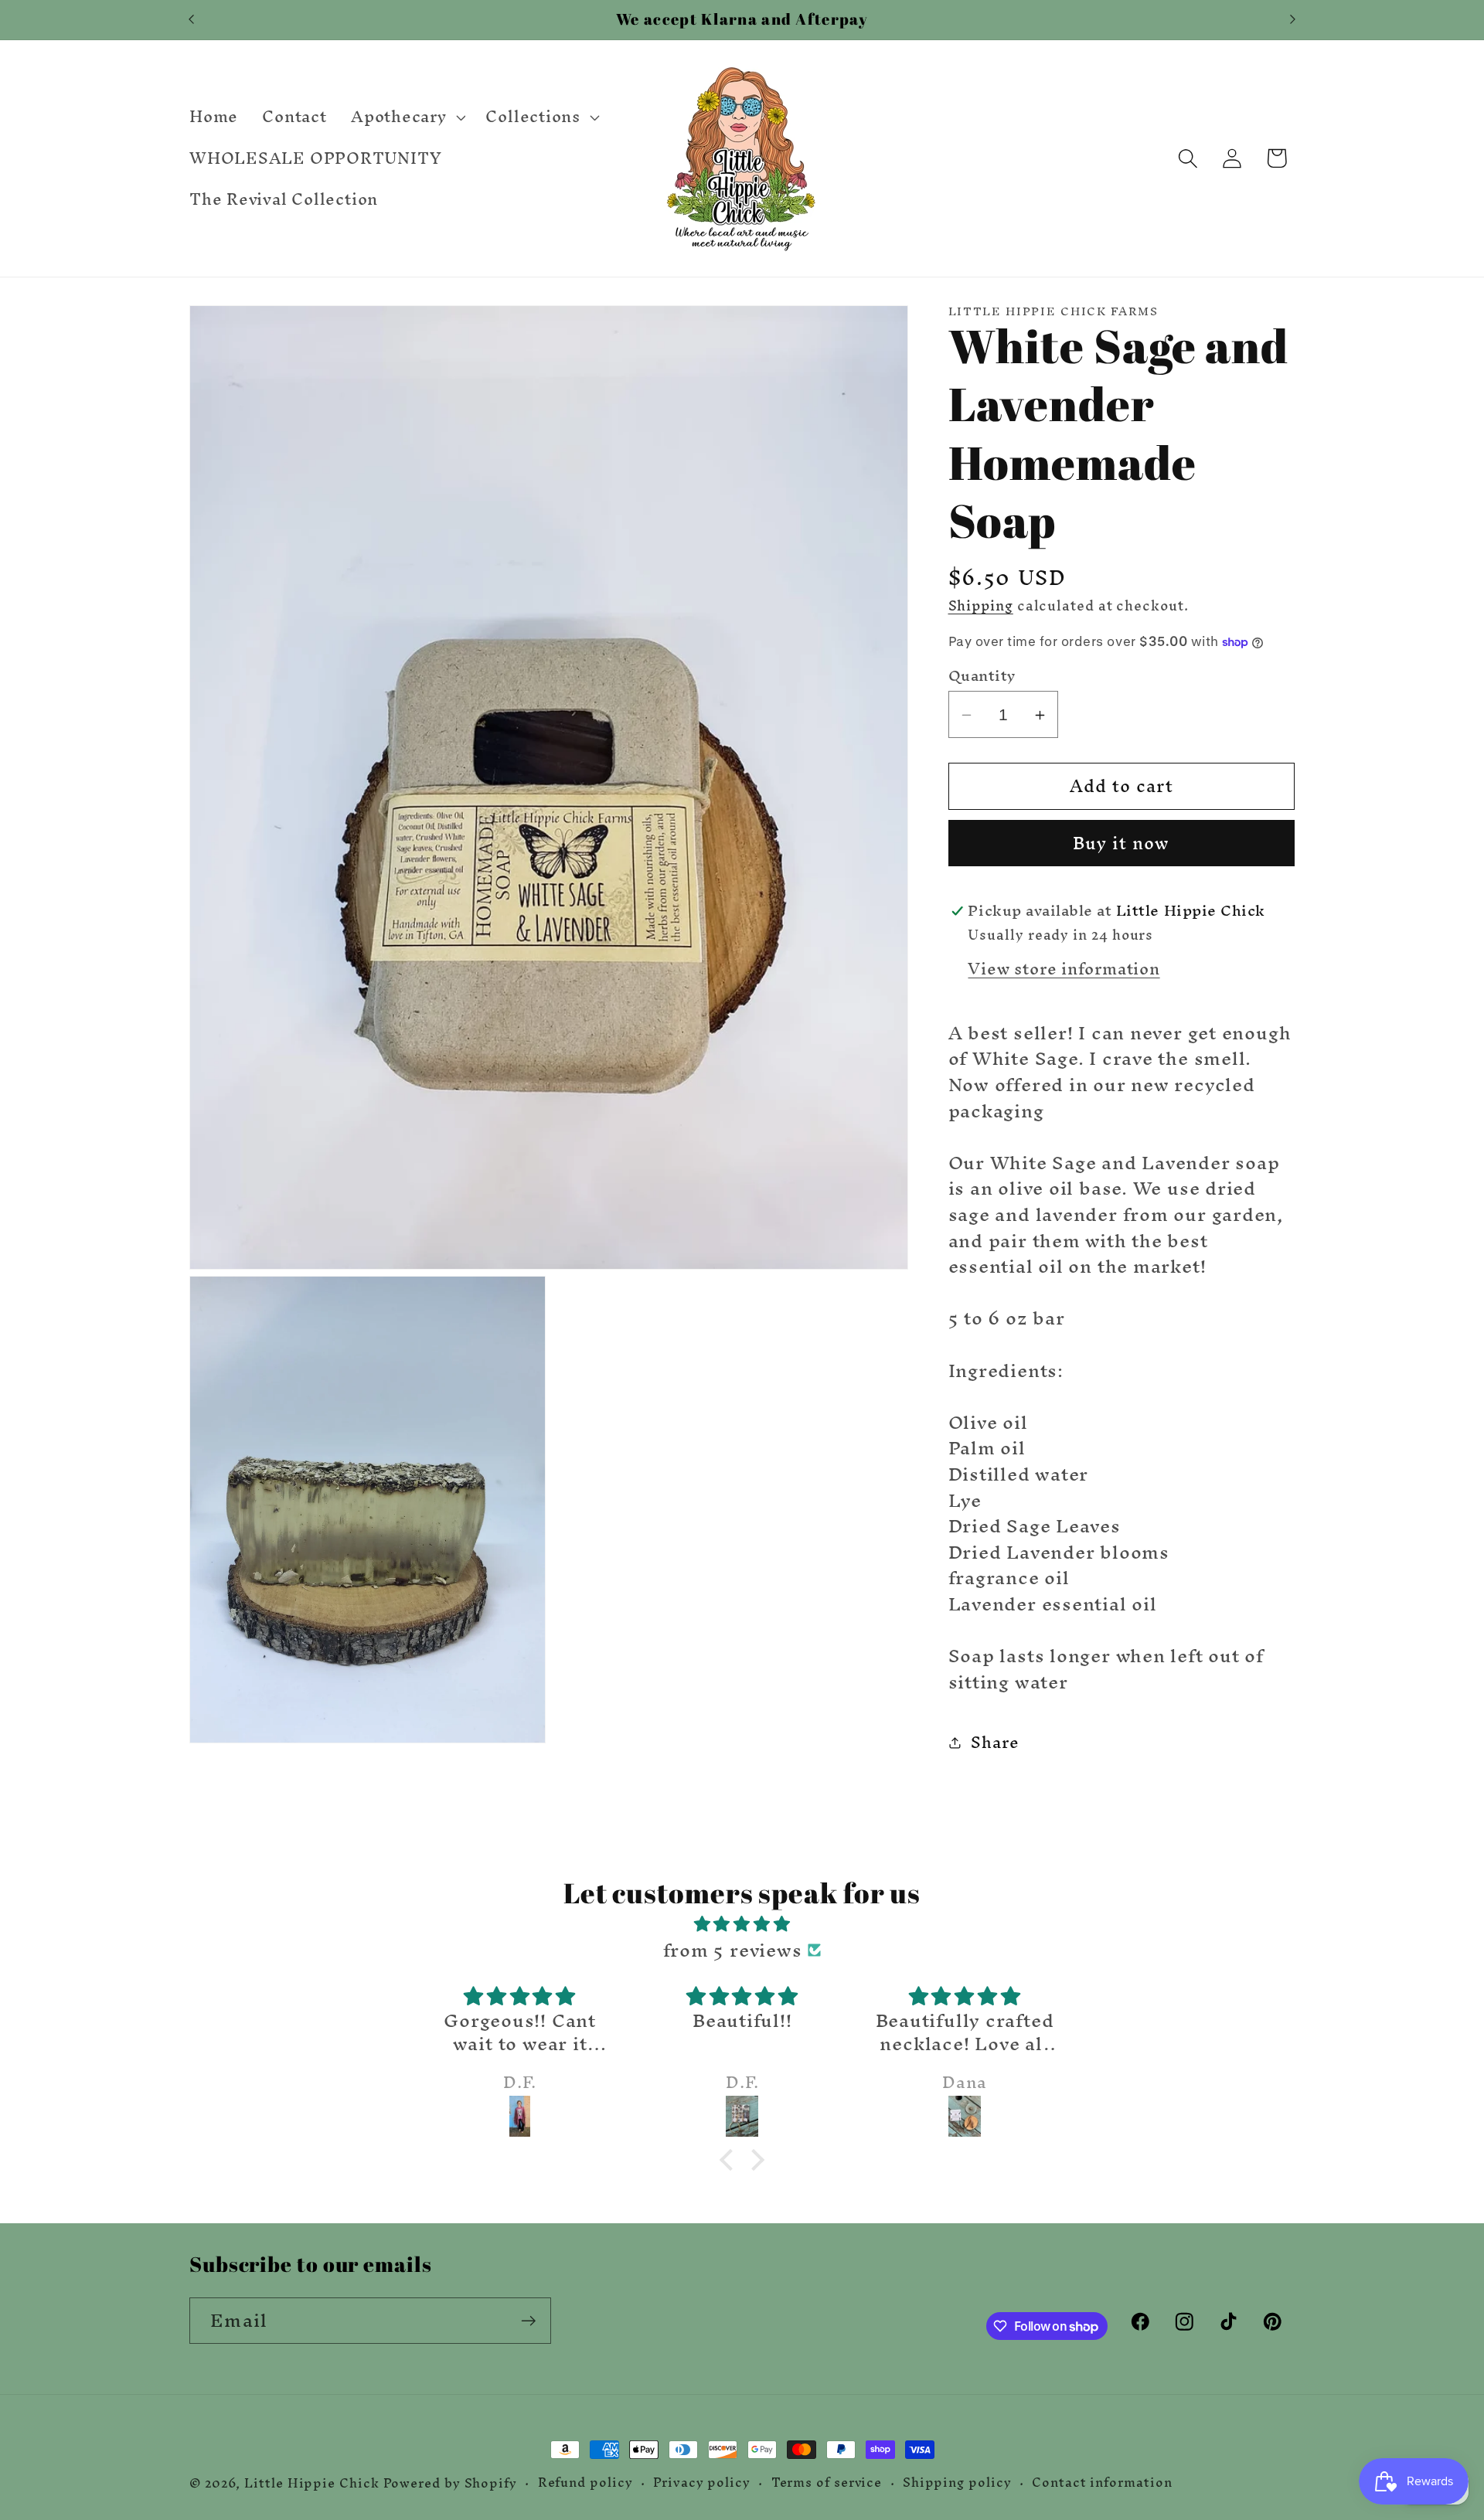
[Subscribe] (528, 2321)
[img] (742, 1924)
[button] (406, 117)
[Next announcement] (1293, 20)
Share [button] (995, 1742)
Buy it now (1122, 844)
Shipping (981, 605)
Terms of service (827, 2483)
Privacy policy (702, 2483)
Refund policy (585, 2483)
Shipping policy (957, 2483)
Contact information (1102, 2483)
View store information (1064, 969)
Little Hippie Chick (311, 2483)
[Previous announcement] (192, 20)
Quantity (982, 677)
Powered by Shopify (450, 2483)
